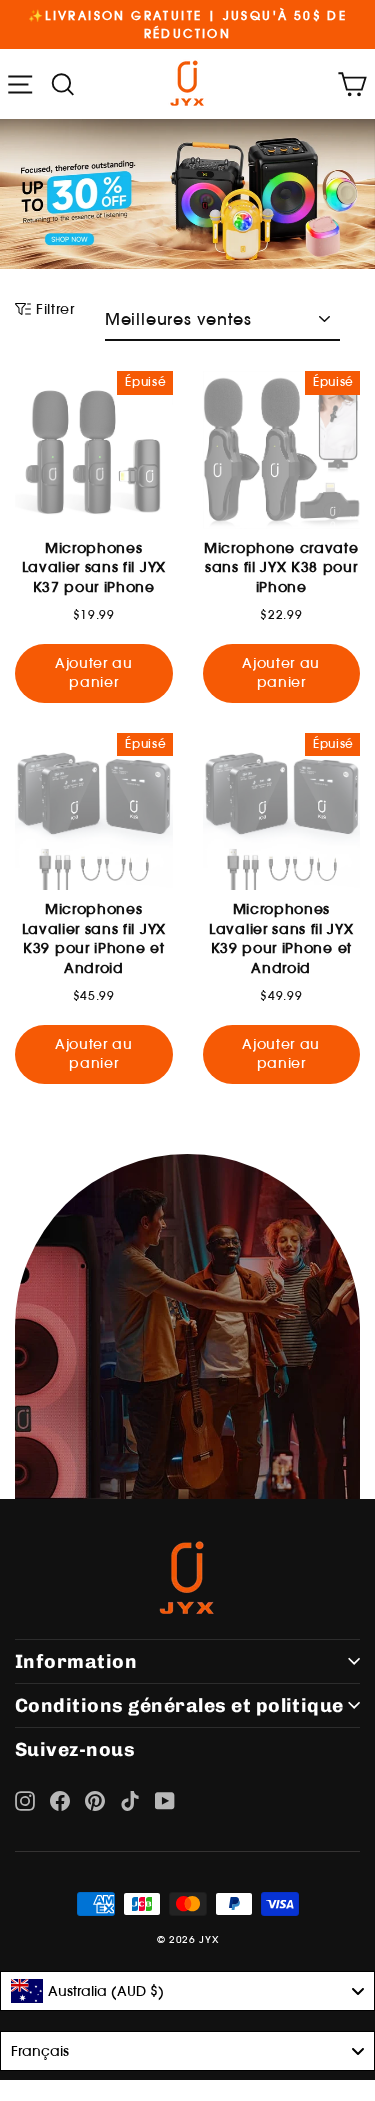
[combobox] (187, 1991)
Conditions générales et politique (179, 1705)
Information (76, 1661)
